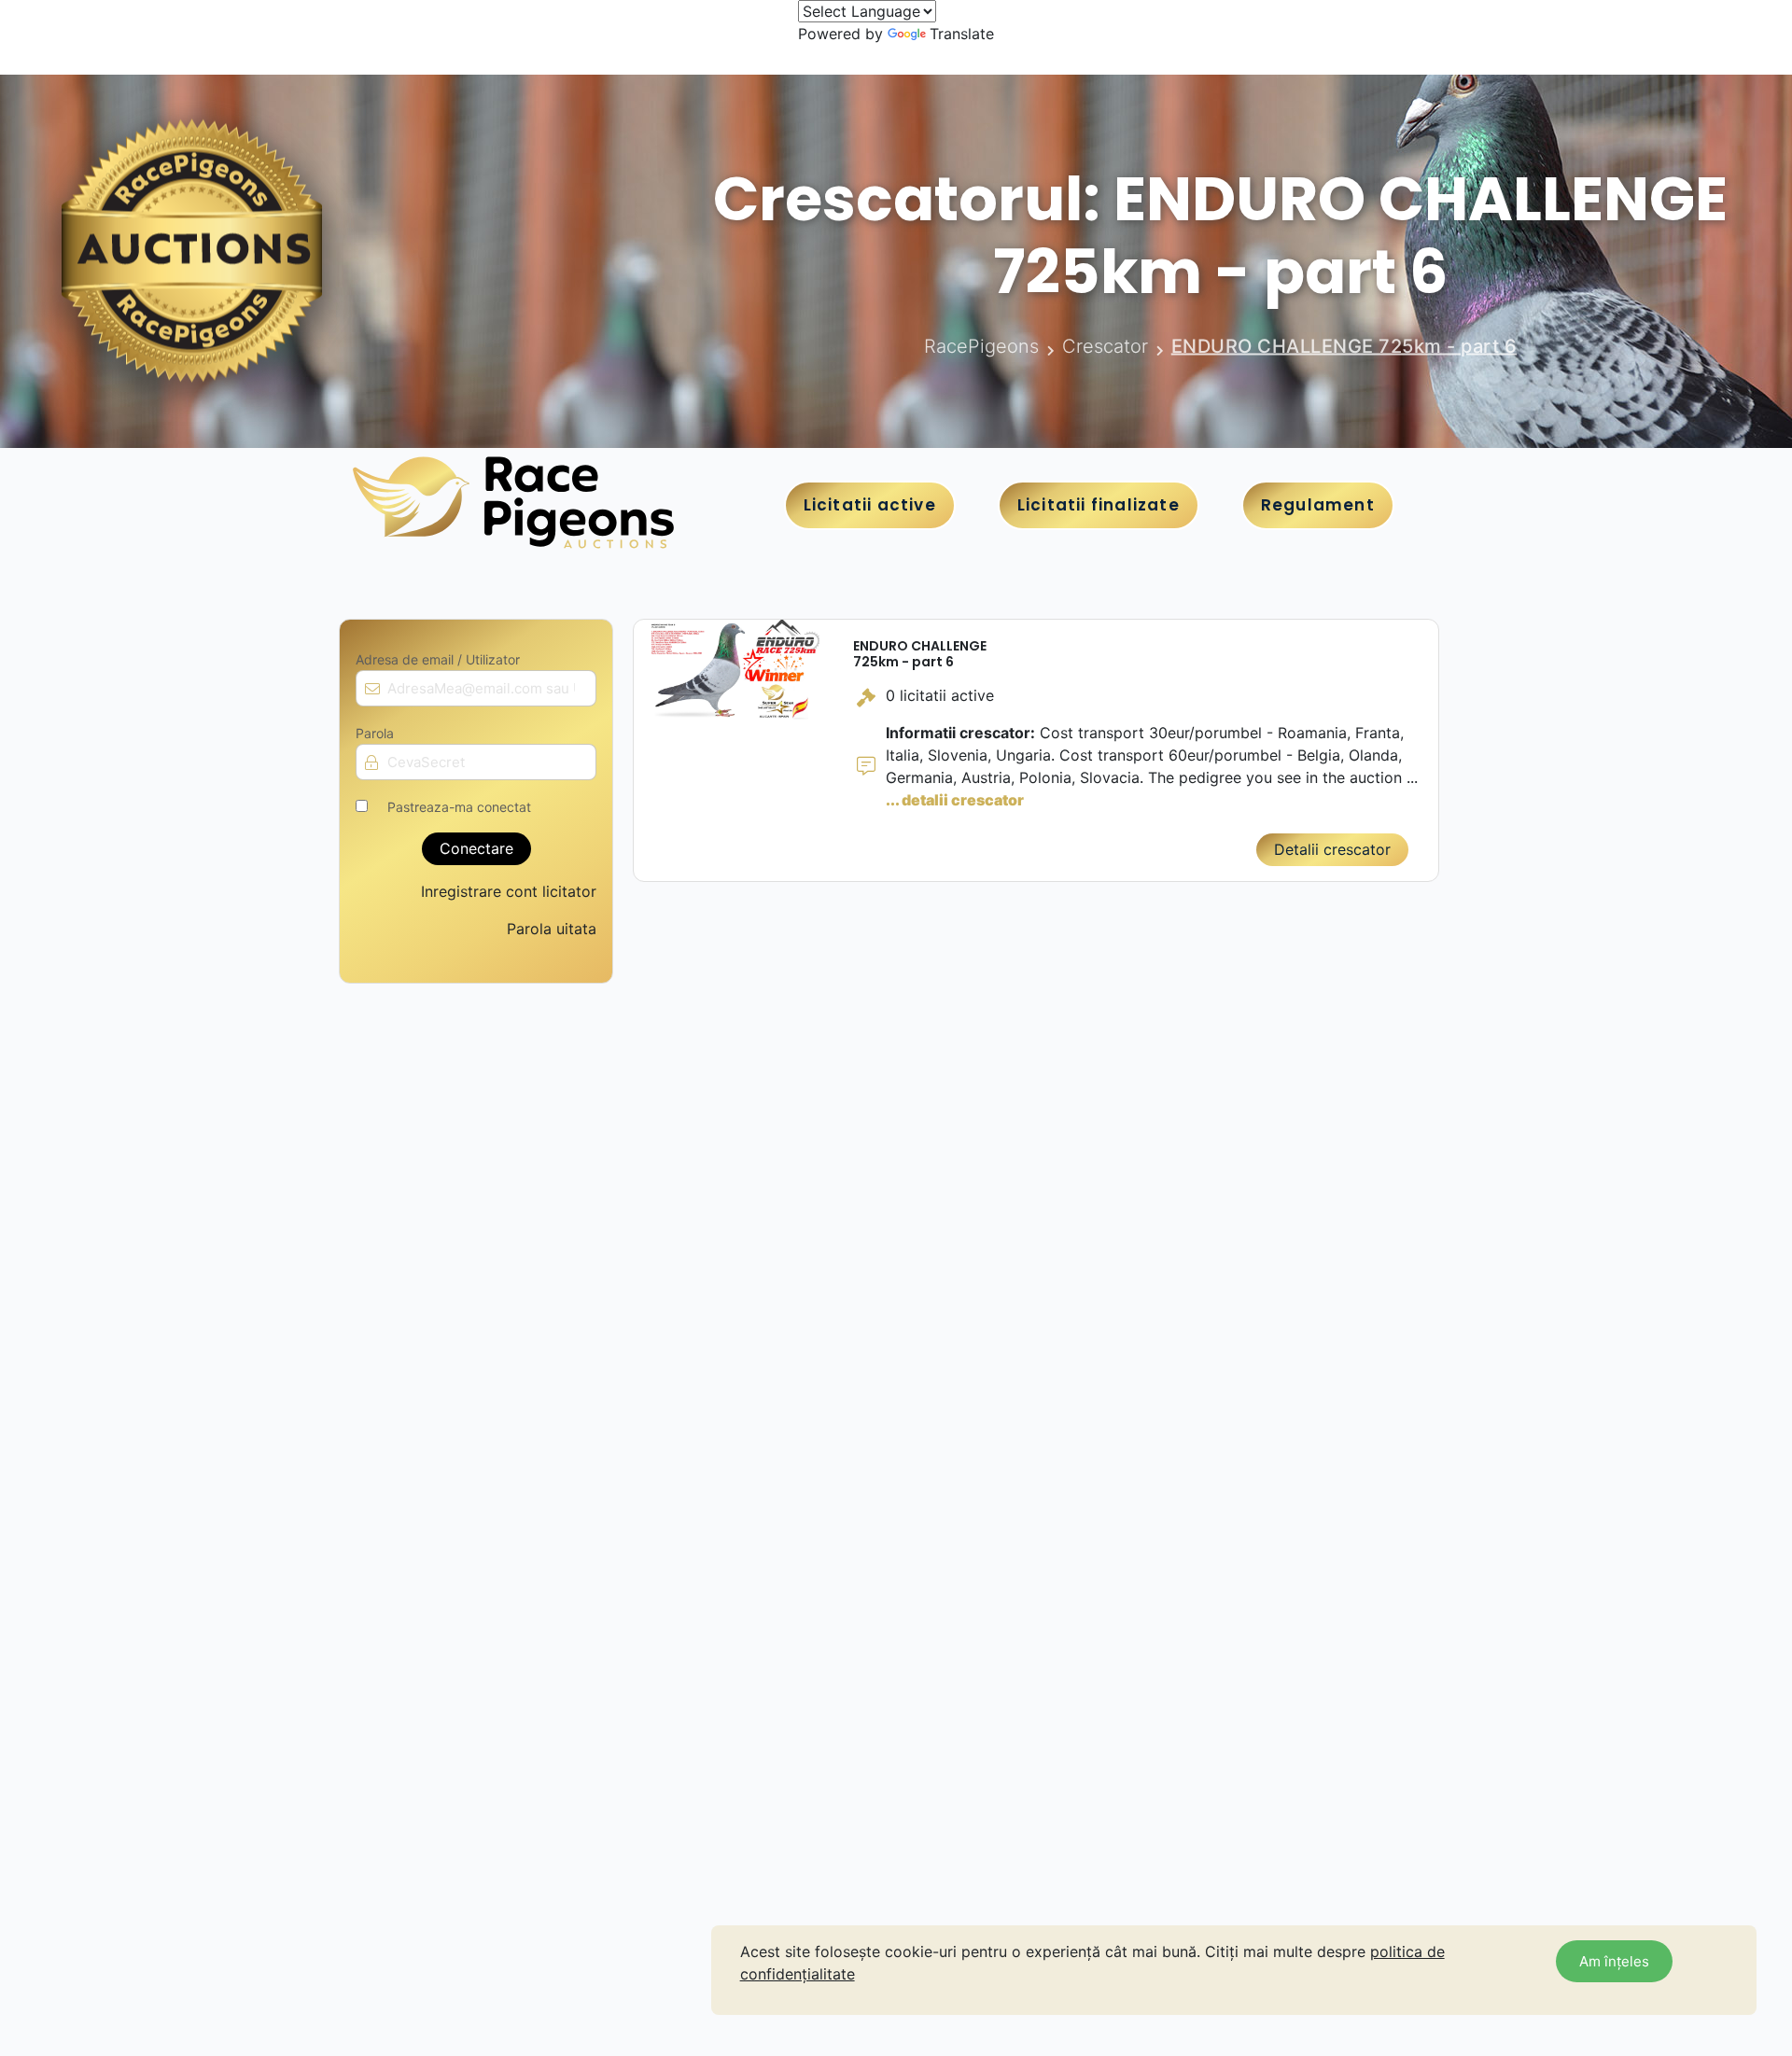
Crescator (1105, 346)
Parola (375, 734)
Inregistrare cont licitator (509, 891)
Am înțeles (1614, 1961)
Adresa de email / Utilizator (438, 660)
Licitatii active (870, 505)
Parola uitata (552, 929)
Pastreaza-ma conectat (459, 807)
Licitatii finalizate (1099, 505)
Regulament (1318, 505)
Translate (962, 34)
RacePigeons (981, 346)
